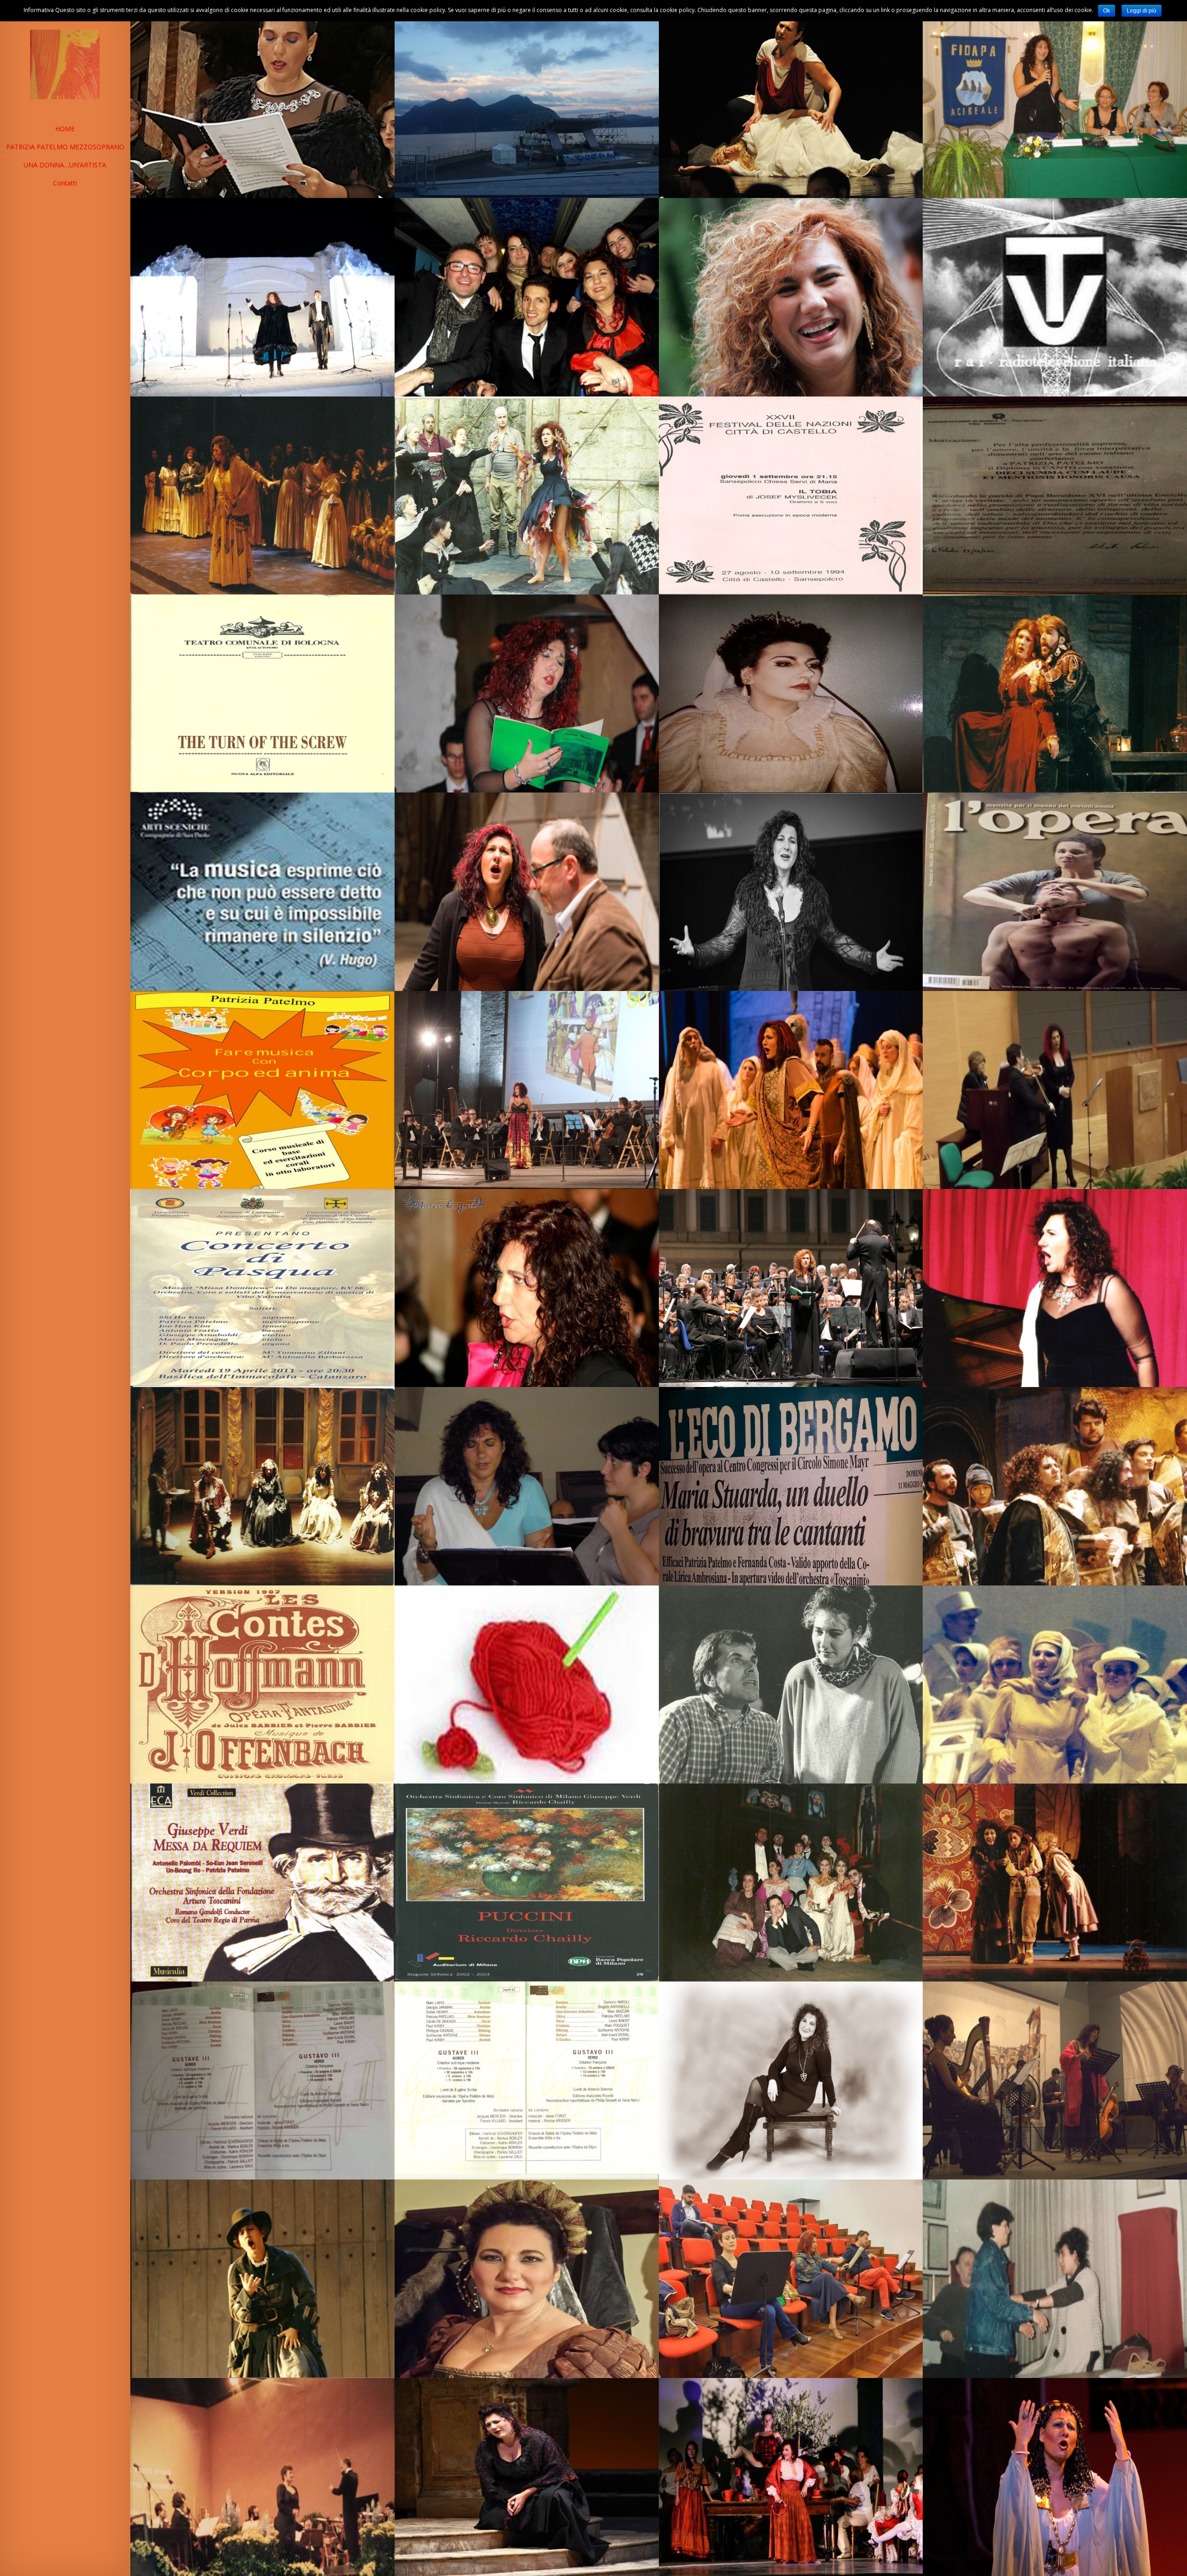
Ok (1107, 11)
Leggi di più (1142, 11)
